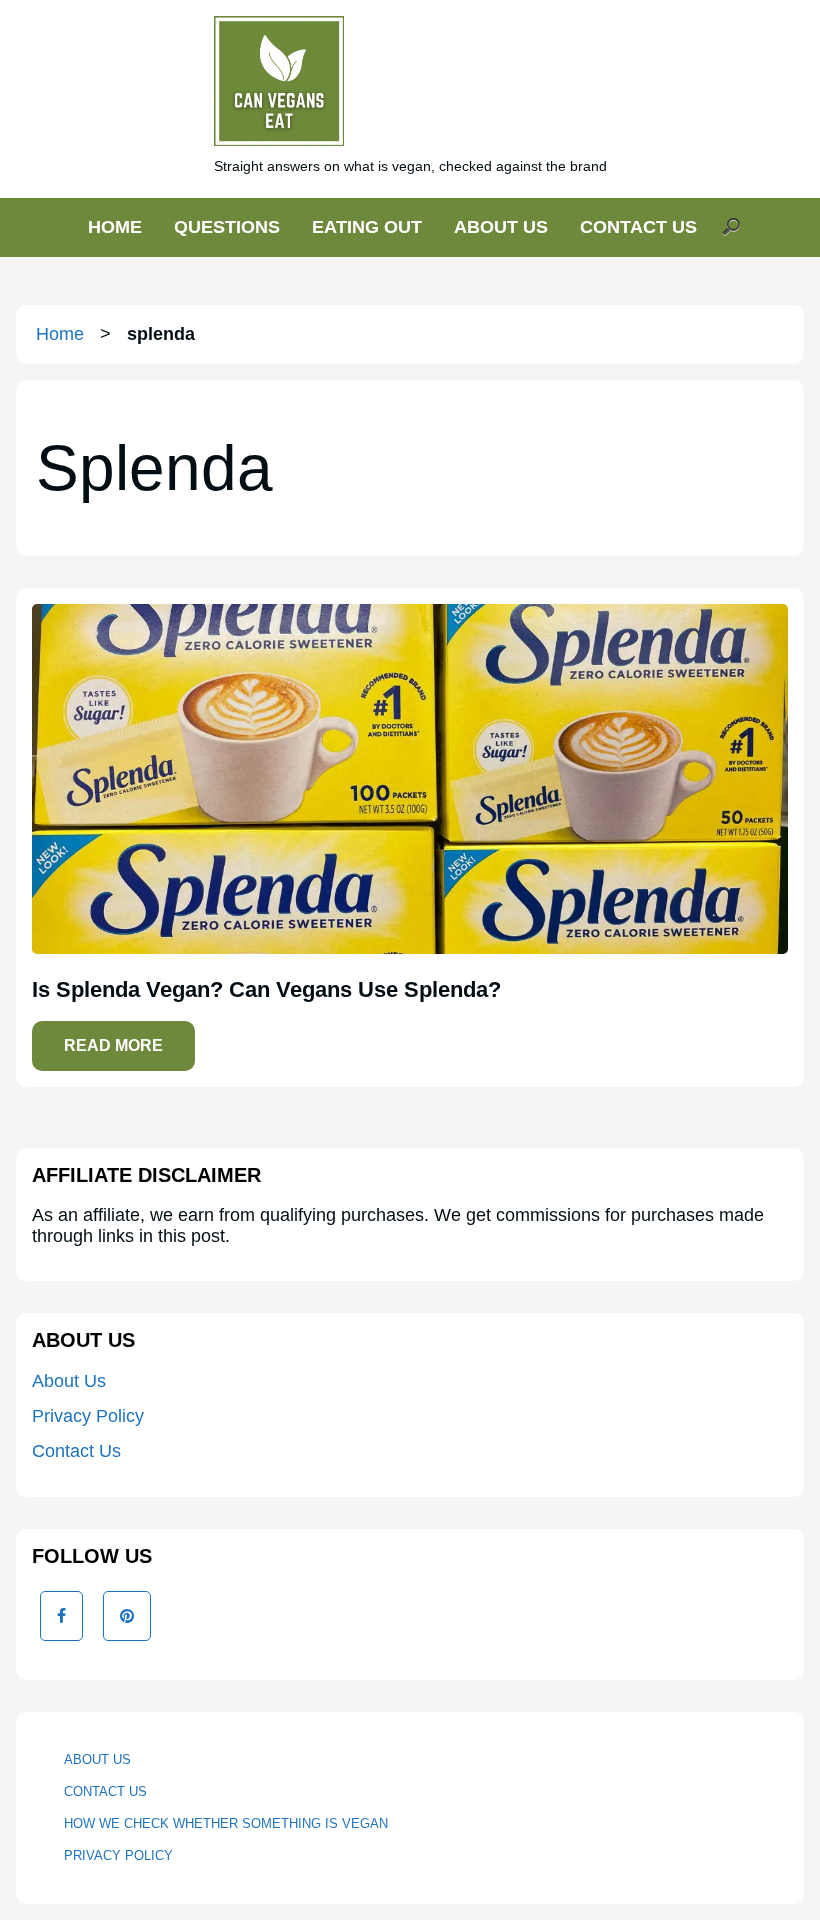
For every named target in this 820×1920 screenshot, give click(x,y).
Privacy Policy (88, 1416)
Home (60, 334)
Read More (113, 1045)
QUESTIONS (227, 227)
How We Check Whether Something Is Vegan (226, 1823)
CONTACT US (638, 227)
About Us (69, 1381)
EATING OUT (367, 227)
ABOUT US (501, 227)
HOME (115, 227)
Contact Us (76, 1451)
